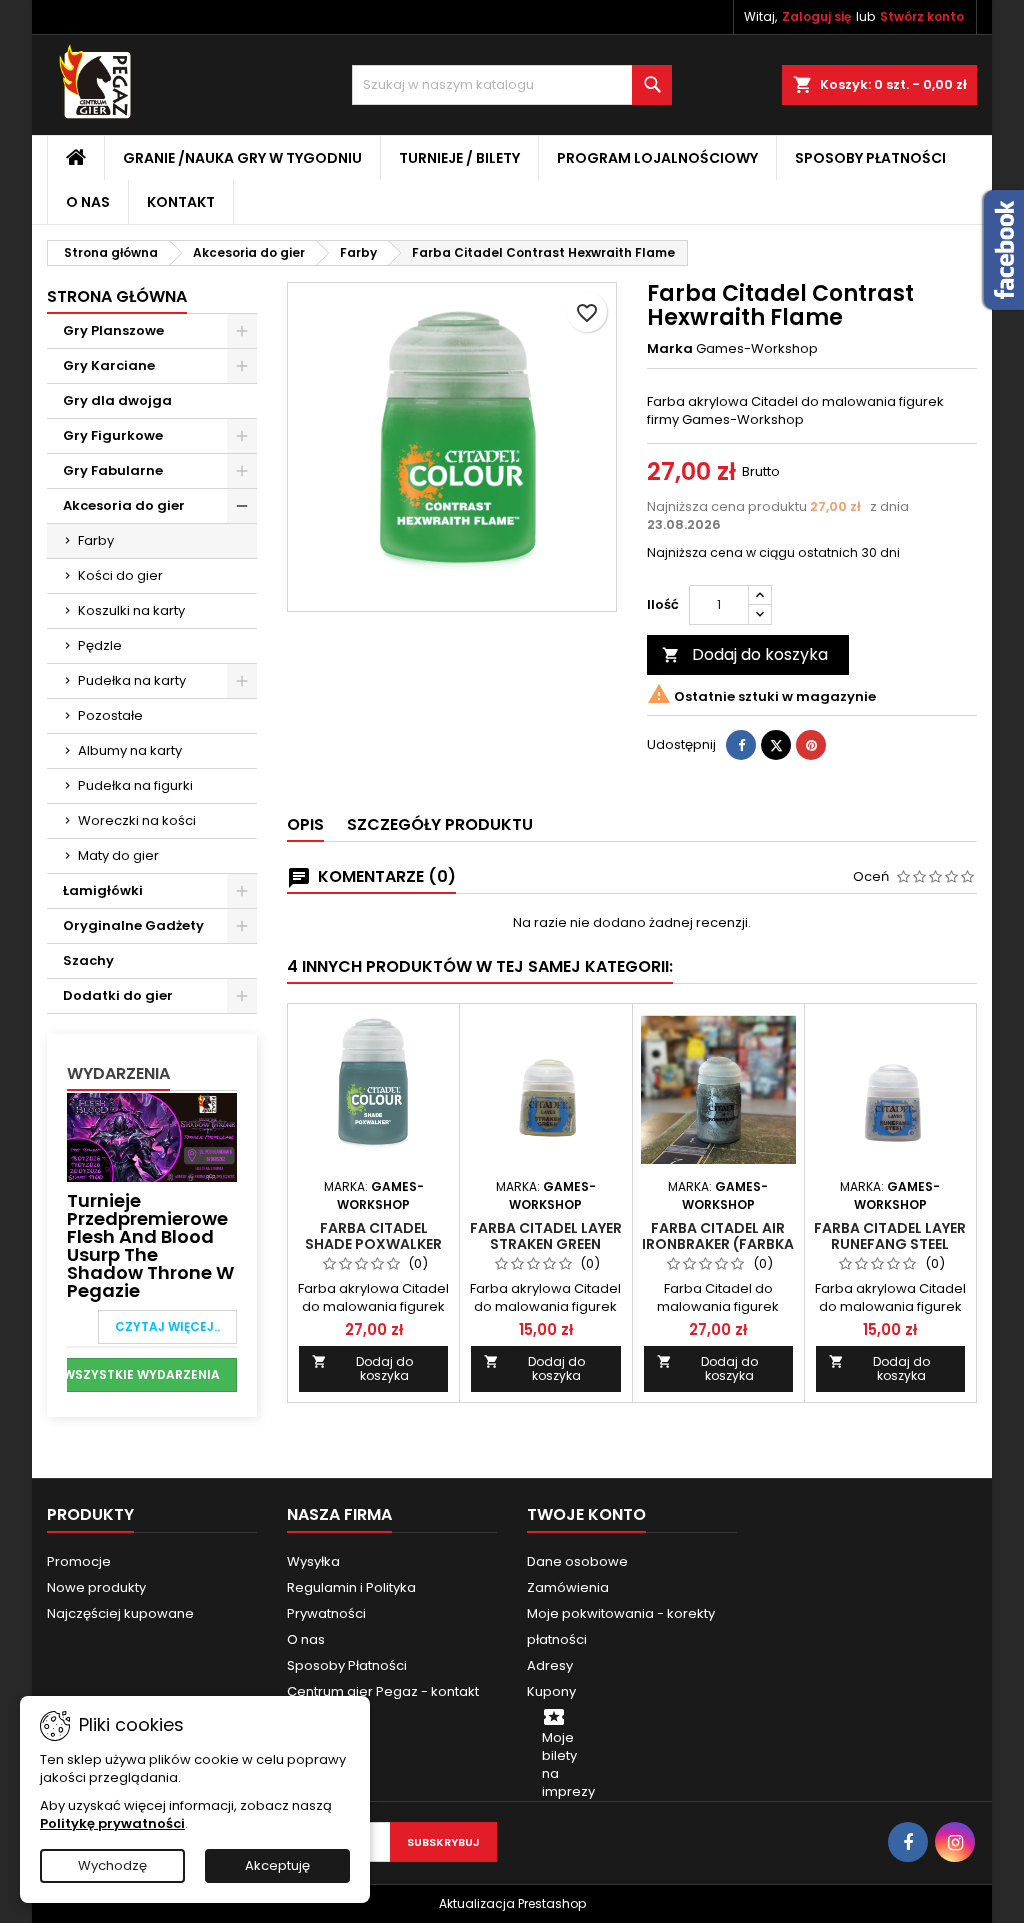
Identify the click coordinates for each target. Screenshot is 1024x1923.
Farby (96, 540)
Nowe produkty (96, 1587)
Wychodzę (112, 1865)
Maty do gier (118, 855)
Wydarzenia (118, 1073)
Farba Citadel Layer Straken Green (546, 1236)
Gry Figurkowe (113, 435)
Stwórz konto (922, 16)
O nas (88, 202)
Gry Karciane (109, 365)
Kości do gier (120, 575)
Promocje (79, 1561)
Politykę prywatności (112, 1823)
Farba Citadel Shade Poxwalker (373, 1236)
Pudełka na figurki (135, 785)
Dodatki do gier (118, 995)
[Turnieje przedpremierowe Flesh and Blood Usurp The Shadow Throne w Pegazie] (152, 1136)
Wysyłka (313, 1561)
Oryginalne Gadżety (133, 925)
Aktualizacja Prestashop (512, 1903)
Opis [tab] (305, 824)
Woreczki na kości (137, 820)
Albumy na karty (130, 750)
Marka (670, 349)
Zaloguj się (816, 16)
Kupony (551, 1691)
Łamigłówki (103, 890)
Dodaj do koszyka (745, 654)
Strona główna (117, 296)
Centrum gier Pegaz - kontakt (383, 1691)
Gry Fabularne (113, 470)
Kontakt (181, 202)
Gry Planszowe (113, 330)
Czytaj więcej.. (167, 1326)
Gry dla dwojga (117, 400)
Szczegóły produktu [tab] (440, 824)
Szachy (88, 960)
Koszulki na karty (131, 610)
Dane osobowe (577, 1561)
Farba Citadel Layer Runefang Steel (890, 1236)
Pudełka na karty (132, 680)
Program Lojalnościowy (657, 158)
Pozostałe (110, 715)
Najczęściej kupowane (120, 1613)
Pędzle (100, 645)
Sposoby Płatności (870, 158)
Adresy (550, 1665)
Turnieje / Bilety (459, 158)
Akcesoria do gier (124, 505)
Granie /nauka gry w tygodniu (242, 158)
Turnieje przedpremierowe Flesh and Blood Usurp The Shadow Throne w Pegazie (150, 1245)
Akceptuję (277, 1865)
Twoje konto (586, 1514)
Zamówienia (568, 1587)
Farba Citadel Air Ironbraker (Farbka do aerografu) (718, 1244)
